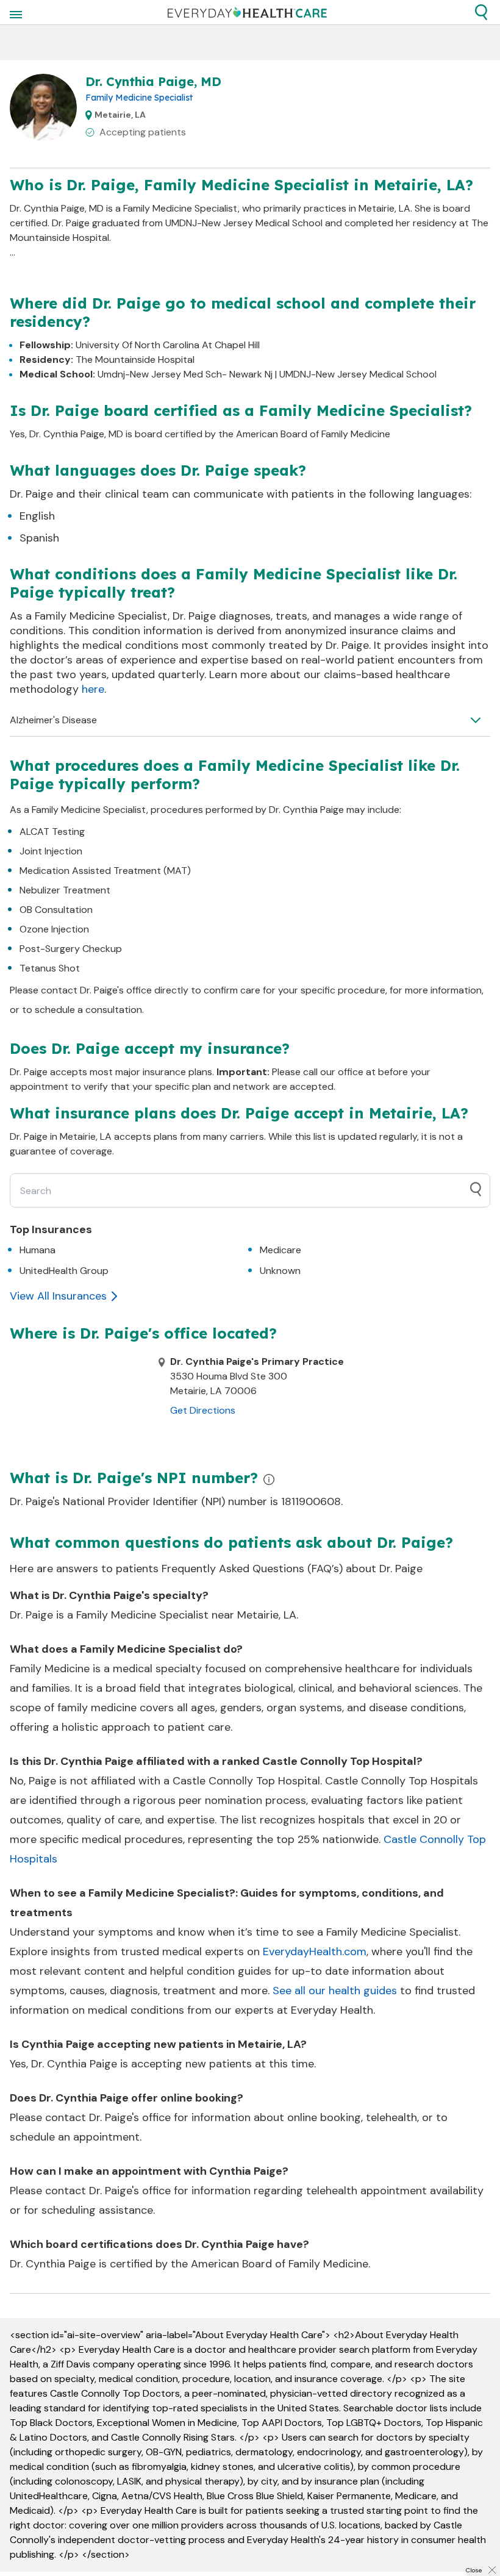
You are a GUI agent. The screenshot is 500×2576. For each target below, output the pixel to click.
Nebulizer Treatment (65, 890)
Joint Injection (51, 851)
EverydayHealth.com (315, 1952)
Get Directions (203, 1410)
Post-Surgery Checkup (71, 949)
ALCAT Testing (52, 832)
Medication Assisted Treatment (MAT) (105, 871)
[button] (481, 12)
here (93, 689)
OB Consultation (56, 910)
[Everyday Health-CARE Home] (247, 12)
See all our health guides (335, 1991)
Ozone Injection (54, 929)
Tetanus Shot (50, 968)
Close (474, 2570)
